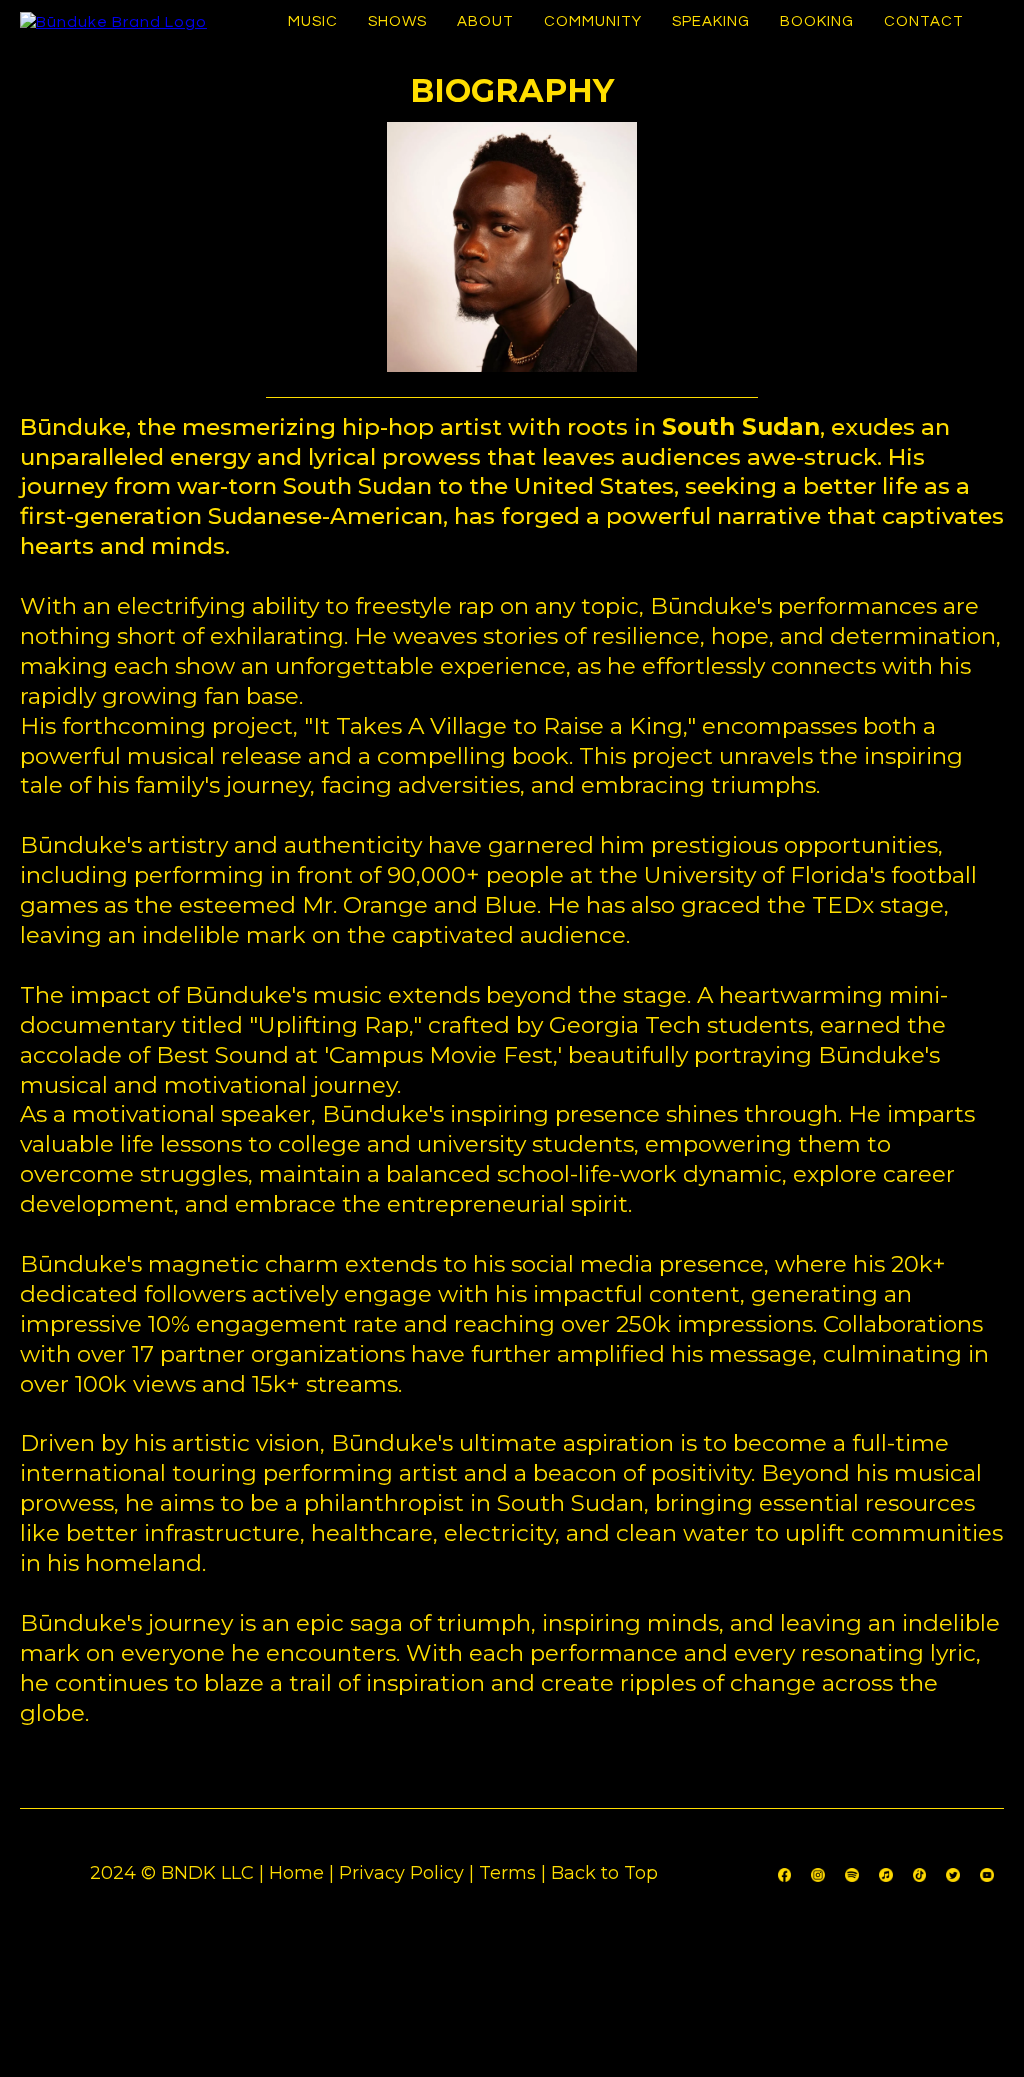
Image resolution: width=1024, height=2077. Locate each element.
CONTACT (924, 21)
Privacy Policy (401, 1873)
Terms (507, 1873)
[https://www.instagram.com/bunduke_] (818, 1873)
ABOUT (485, 21)
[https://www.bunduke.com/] (113, 22)
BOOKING (817, 21)
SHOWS (397, 21)
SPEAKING (711, 21)
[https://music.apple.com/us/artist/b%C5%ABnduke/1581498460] (886, 1873)
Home (296, 1873)
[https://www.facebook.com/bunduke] (785, 1873)
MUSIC (313, 21)
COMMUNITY (593, 21)
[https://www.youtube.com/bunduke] (987, 1873)
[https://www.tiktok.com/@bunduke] (920, 1873)
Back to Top (604, 1873)
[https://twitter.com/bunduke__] (953, 1873)
